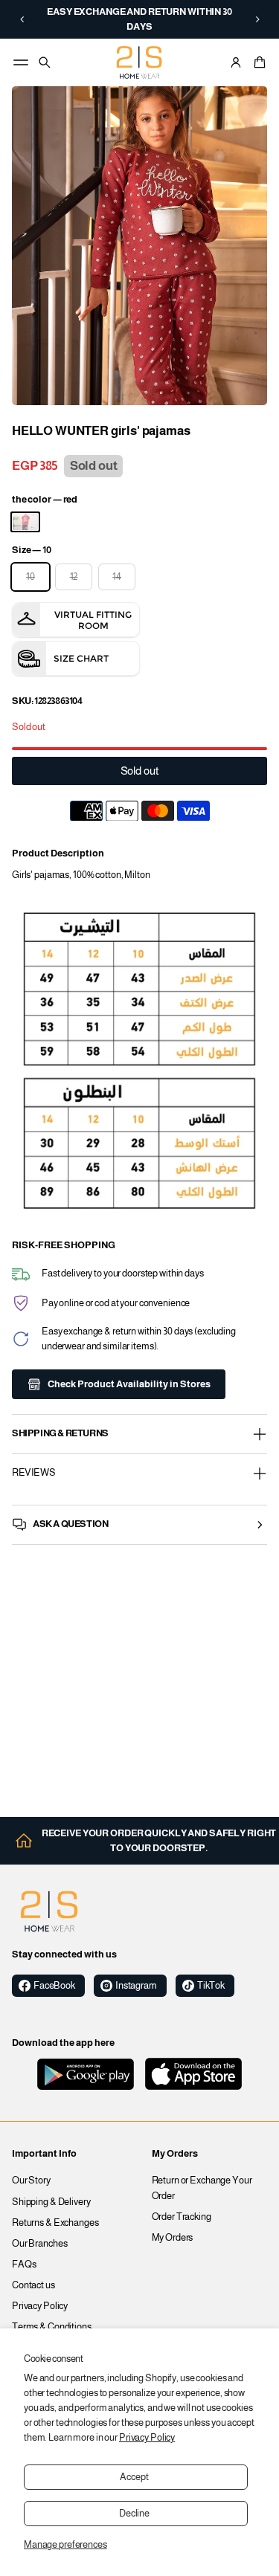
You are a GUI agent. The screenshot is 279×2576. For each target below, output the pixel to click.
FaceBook (54, 1986)
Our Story (31, 2180)
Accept (134, 2477)
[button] (22, 19)
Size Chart (81, 658)
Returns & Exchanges (55, 2223)
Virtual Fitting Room (93, 620)
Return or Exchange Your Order (202, 2188)
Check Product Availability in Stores (129, 1384)
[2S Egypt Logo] (49, 1911)
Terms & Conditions (52, 2327)
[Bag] (257, 62)
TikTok (211, 1986)
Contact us (33, 2285)
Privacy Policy (147, 2438)
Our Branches (40, 2244)
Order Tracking (182, 2217)
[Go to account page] (236, 62)
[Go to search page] (45, 62)
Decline (134, 2514)
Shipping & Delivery (51, 2202)
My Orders (173, 2238)
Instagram (136, 1986)
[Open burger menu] (21, 62)
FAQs (24, 2265)
